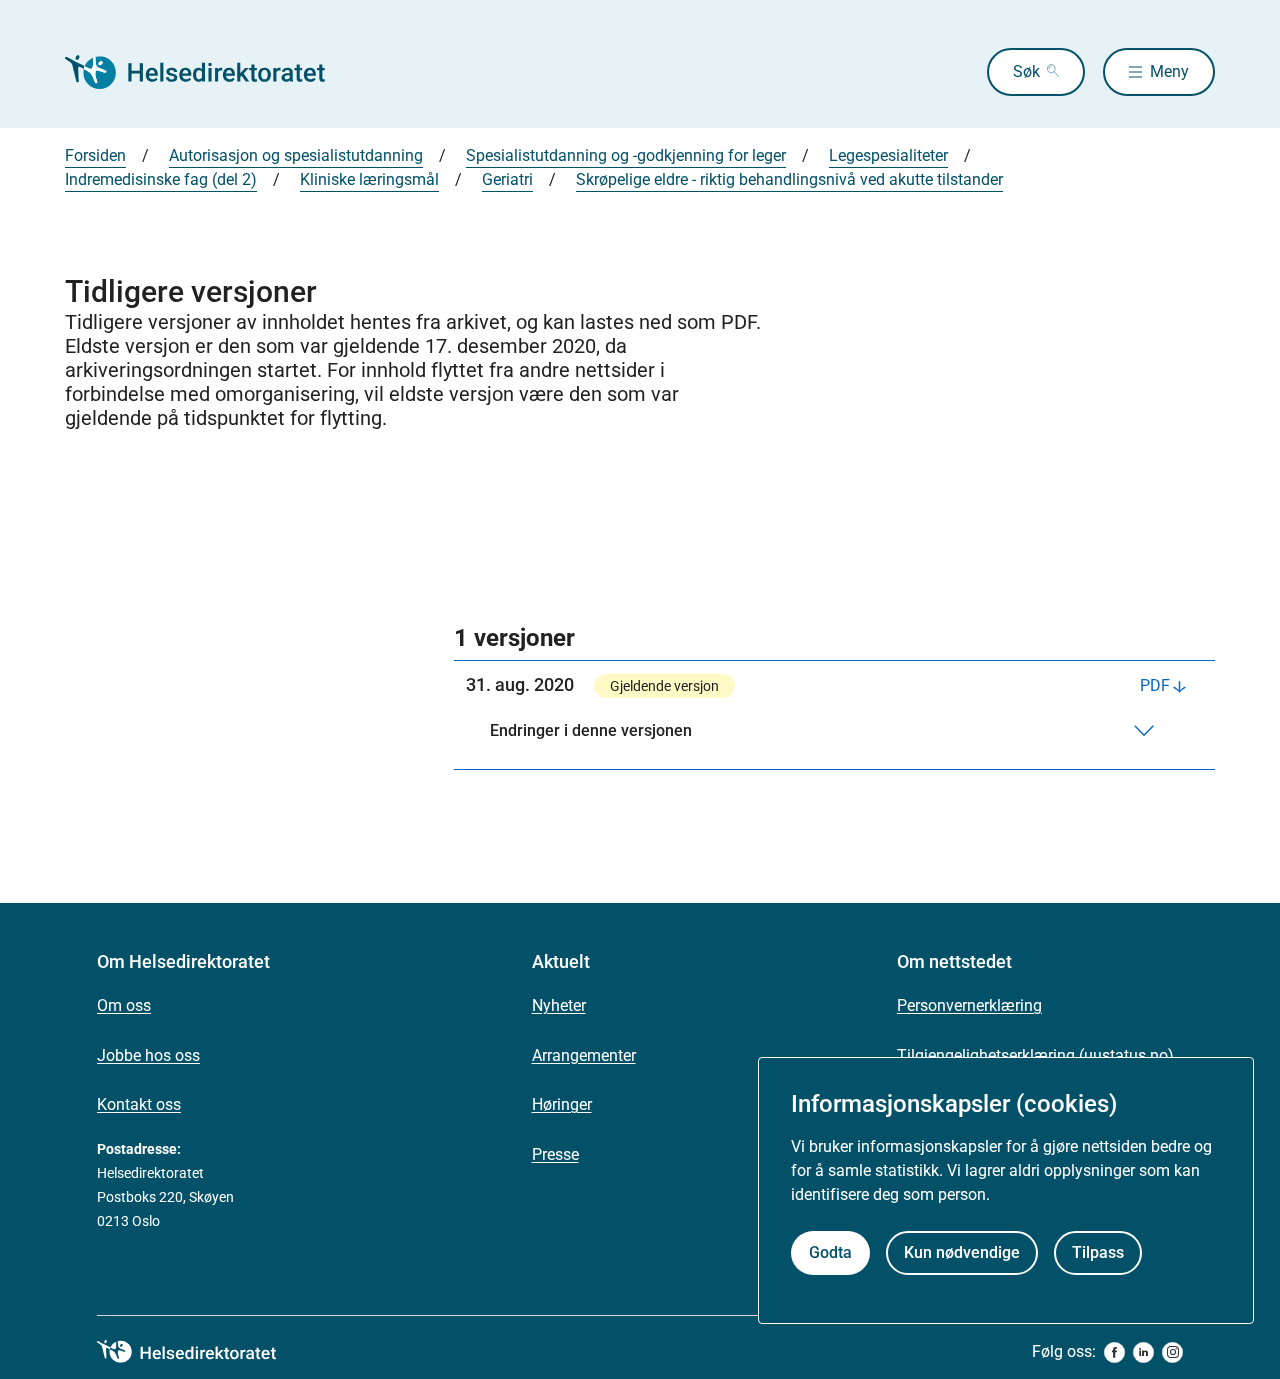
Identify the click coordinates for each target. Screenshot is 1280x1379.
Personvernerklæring (969, 1005)
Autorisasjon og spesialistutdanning (296, 155)
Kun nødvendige (962, 1252)
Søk (1026, 71)
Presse (555, 1154)
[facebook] (1114, 1352)
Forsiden (95, 155)
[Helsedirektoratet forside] (209, 72)
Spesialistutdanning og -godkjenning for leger (626, 155)
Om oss (124, 1005)
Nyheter (559, 1005)
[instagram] (1172, 1352)
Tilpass (1098, 1252)
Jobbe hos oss (148, 1055)
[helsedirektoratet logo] (201, 1352)
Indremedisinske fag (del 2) (161, 179)
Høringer (562, 1104)
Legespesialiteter (888, 155)
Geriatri (507, 179)
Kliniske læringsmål (369, 179)
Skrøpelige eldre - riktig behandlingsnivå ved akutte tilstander (789, 179)
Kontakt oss (139, 1104)
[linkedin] (1143, 1352)
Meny (1169, 71)
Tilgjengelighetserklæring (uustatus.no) (1035, 1055)
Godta (830, 1252)
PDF (1155, 685)
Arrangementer (584, 1055)
